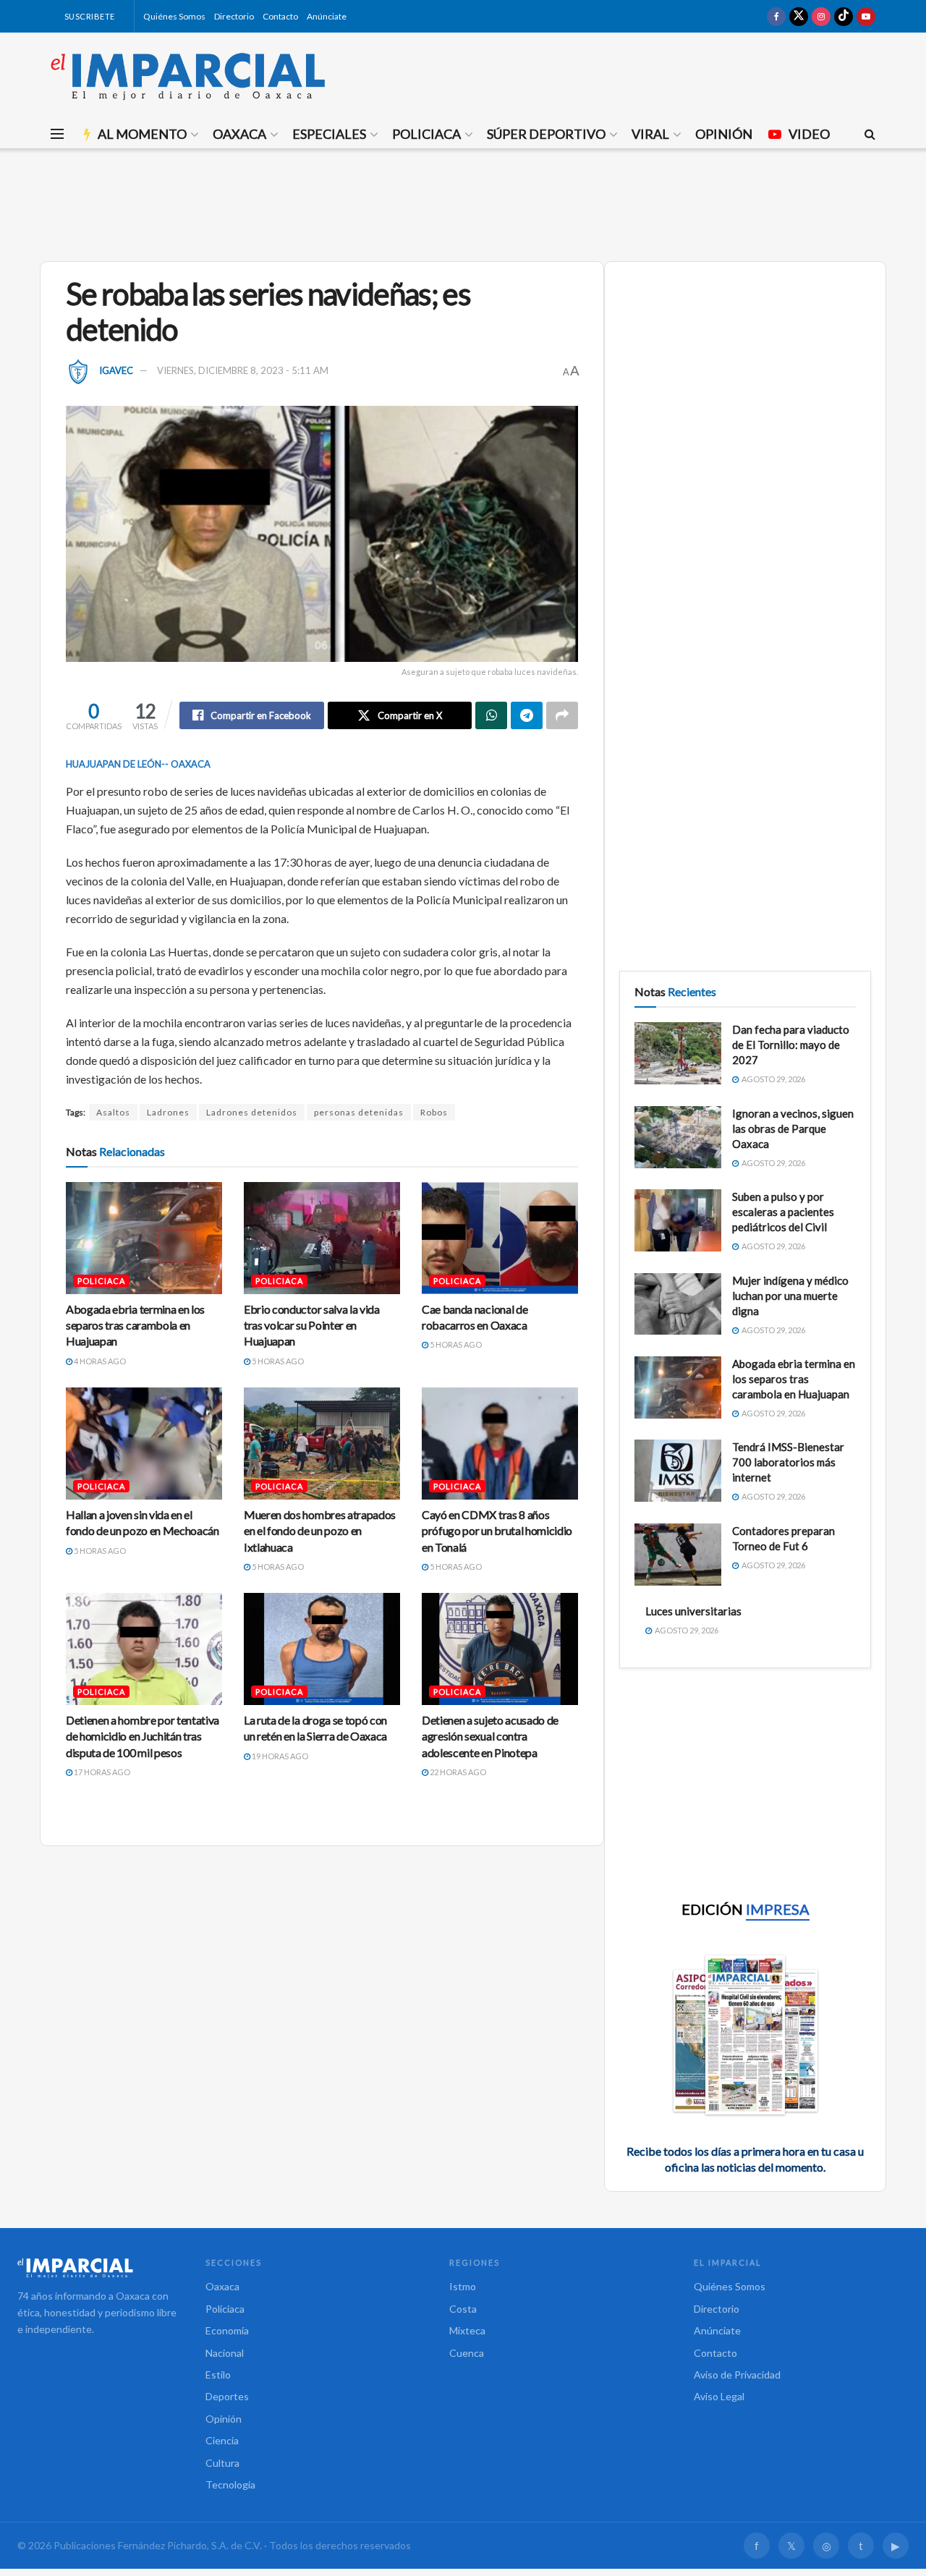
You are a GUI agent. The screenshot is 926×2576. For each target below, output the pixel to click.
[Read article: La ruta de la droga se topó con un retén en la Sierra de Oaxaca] (322, 1649)
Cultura (222, 2463)
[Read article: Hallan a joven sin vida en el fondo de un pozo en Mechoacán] (144, 1443)
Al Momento (142, 134)
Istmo (463, 2286)
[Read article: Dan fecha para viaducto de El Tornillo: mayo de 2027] (678, 1053)
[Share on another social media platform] (562, 715)
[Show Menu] (57, 134)
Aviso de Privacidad (737, 2375)
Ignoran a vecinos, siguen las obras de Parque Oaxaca (793, 1128)
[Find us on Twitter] (799, 16)
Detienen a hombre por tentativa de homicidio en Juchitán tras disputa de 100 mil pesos (143, 1736)
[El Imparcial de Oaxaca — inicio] (97, 2268)
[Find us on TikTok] (844, 16)
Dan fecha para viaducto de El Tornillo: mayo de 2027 (791, 1045)
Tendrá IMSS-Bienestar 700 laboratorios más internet (788, 1462)
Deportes (227, 2396)
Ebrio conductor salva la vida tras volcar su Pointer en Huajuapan (312, 1325)
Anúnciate (327, 16)
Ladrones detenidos (252, 1112)
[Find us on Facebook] (776, 16)
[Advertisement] (463, 203)
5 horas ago (277, 1361)
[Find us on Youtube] (866, 16)
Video (809, 134)
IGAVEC (116, 370)
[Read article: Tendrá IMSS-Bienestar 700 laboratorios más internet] (678, 1471)
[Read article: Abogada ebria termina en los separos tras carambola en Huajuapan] (144, 1238)
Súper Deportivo (546, 134)
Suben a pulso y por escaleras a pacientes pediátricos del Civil (783, 1212)
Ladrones (168, 1112)
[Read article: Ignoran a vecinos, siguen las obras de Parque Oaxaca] (678, 1137)
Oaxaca (239, 134)
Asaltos (113, 1112)
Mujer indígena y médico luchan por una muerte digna (790, 1296)
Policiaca (426, 134)
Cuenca (467, 2353)
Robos (434, 1112)
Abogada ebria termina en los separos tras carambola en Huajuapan (135, 1325)
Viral (650, 134)
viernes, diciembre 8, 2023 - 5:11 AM (243, 370)
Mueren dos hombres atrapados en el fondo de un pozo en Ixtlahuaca (320, 1531)
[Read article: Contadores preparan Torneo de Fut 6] (678, 1555)
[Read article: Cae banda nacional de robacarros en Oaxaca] (500, 1238)
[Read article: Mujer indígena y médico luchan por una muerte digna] (678, 1304)
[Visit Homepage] (188, 76)
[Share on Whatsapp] (491, 715)
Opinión (724, 134)
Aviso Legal (719, 2396)
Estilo (218, 2375)
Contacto (280, 16)
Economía (227, 2330)
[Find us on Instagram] (821, 16)
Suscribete (89, 16)
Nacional (225, 2353)
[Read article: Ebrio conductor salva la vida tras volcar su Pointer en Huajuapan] (322, 1238)
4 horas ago (99, 1361)
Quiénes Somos (174, 16)
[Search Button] (870, 134)
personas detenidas (359, 1112)
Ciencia (222, 2440)
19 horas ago (279, 1756)
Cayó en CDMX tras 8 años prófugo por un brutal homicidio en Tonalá (497, 1531)
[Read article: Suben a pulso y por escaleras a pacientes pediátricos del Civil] (678, 1220)
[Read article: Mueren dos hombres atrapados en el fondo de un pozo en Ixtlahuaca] (322, 1443)
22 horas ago (457, 1772)
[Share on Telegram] (527, 715)
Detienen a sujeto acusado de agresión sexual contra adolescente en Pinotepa (490, 1736)
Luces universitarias (693, 1611)
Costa (463, 2309)
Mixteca (467, 2330)
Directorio (234, 16)
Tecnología (230, 2484)
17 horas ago (101, 1772)
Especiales (329, 134)
